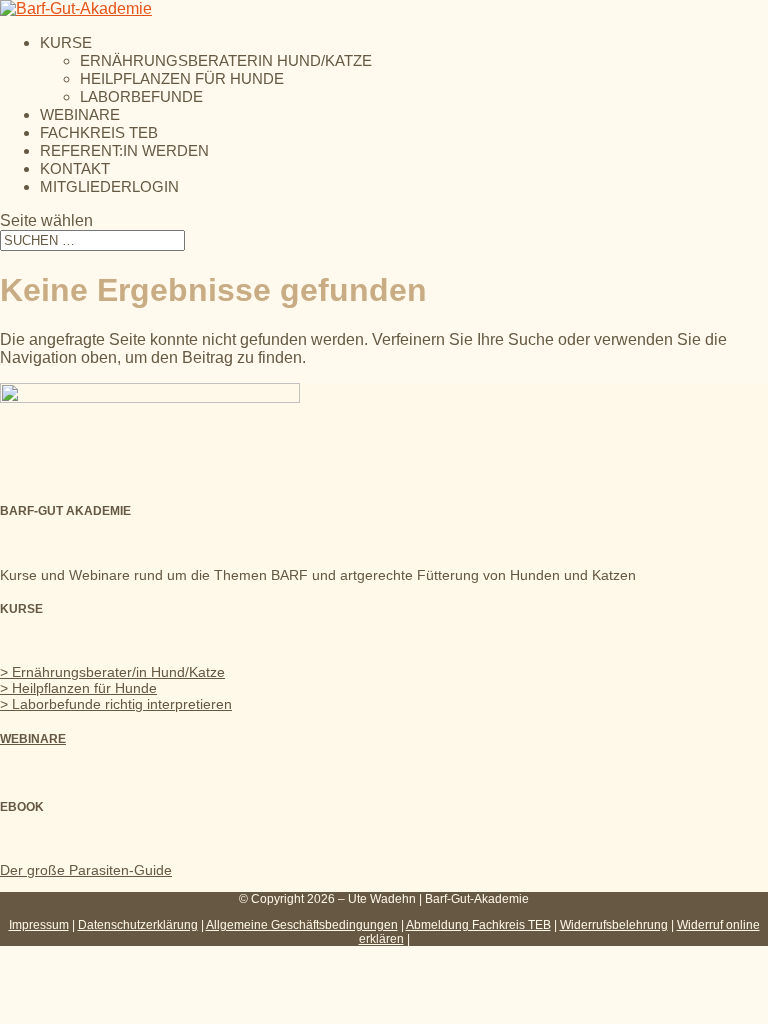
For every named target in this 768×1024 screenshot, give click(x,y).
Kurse (66, 42)
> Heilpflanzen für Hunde (78, 688)
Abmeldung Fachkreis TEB (478, 925)
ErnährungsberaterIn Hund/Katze (226, 60)
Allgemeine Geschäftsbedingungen (302, 925)
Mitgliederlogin (109, 186)
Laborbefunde (141, 96)
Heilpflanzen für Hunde (182, 78)
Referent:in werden (124, 150)
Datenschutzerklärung (138, 925)
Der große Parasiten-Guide (86, 870)
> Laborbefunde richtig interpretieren (116, 704)
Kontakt (75, 168)
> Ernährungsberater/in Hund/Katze (112, 672)
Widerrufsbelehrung (614, 925)
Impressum (39, 925)
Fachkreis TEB (99, 132)
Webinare (80, 114)
